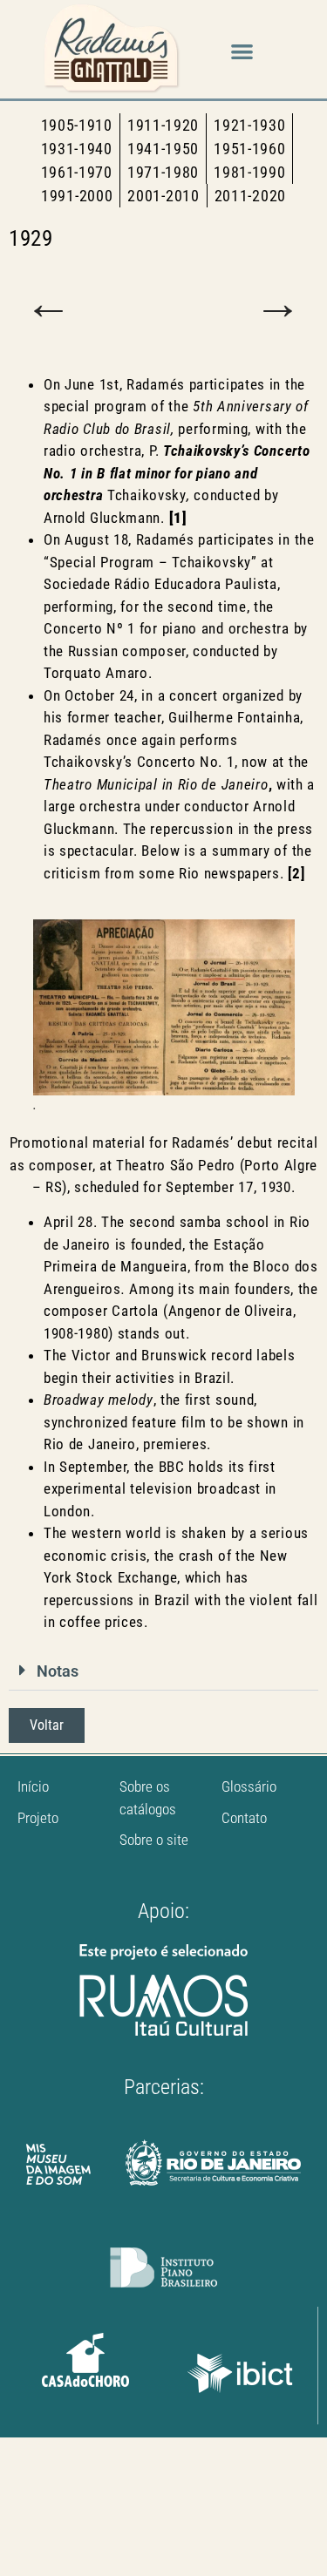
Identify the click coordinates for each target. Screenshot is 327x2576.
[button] (242, 52)
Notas (58, 1671)
